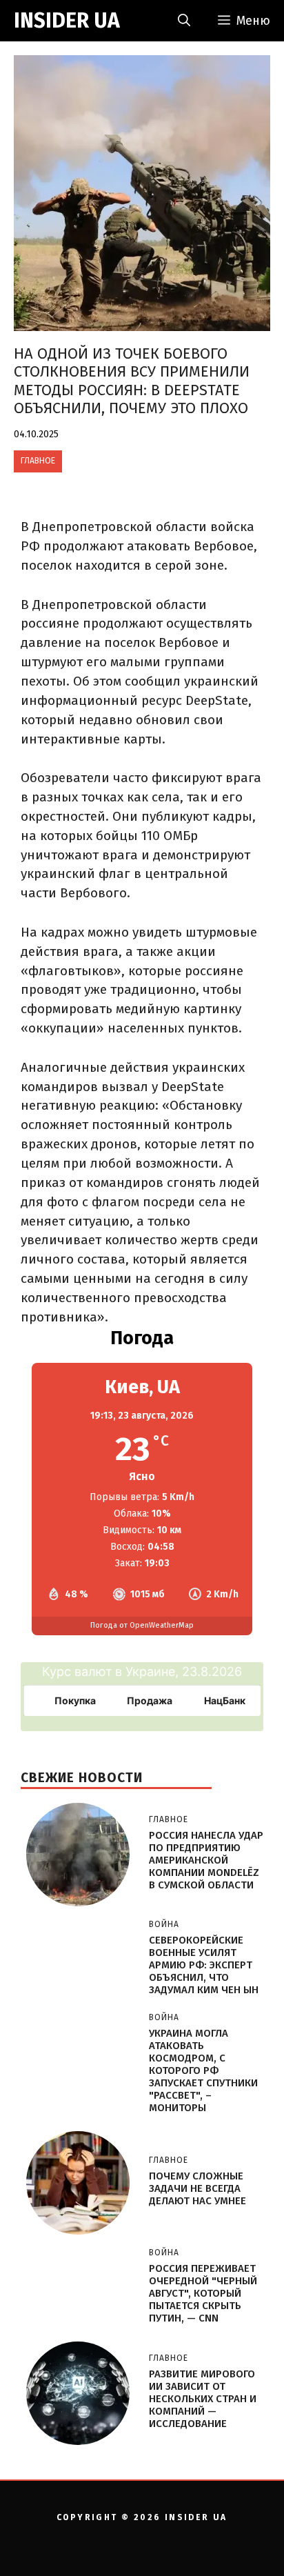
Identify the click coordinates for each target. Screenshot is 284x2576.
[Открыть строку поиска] (184, 21)
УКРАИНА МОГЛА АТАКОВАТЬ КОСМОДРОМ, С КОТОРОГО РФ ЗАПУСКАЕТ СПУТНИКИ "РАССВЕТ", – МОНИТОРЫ (203, 2070)
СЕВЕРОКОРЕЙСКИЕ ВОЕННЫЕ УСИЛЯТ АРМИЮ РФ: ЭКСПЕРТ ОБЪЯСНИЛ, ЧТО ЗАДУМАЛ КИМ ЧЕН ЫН (204, 1965)
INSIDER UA (67, 21)
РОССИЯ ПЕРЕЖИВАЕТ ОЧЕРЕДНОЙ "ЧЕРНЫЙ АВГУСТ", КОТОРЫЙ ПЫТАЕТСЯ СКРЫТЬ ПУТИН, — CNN (203, 2293)
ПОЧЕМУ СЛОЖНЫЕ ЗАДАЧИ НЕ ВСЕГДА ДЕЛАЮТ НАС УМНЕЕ (197, 2188)
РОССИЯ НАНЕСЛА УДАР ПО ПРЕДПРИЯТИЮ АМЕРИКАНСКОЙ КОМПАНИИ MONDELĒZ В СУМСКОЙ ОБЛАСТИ (206, 1860)
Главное (38, 461)
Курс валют (77, 1671)
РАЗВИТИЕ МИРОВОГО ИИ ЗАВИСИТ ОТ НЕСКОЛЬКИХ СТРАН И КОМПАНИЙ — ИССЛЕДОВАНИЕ (203, 2399)
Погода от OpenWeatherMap (142, 1625)
